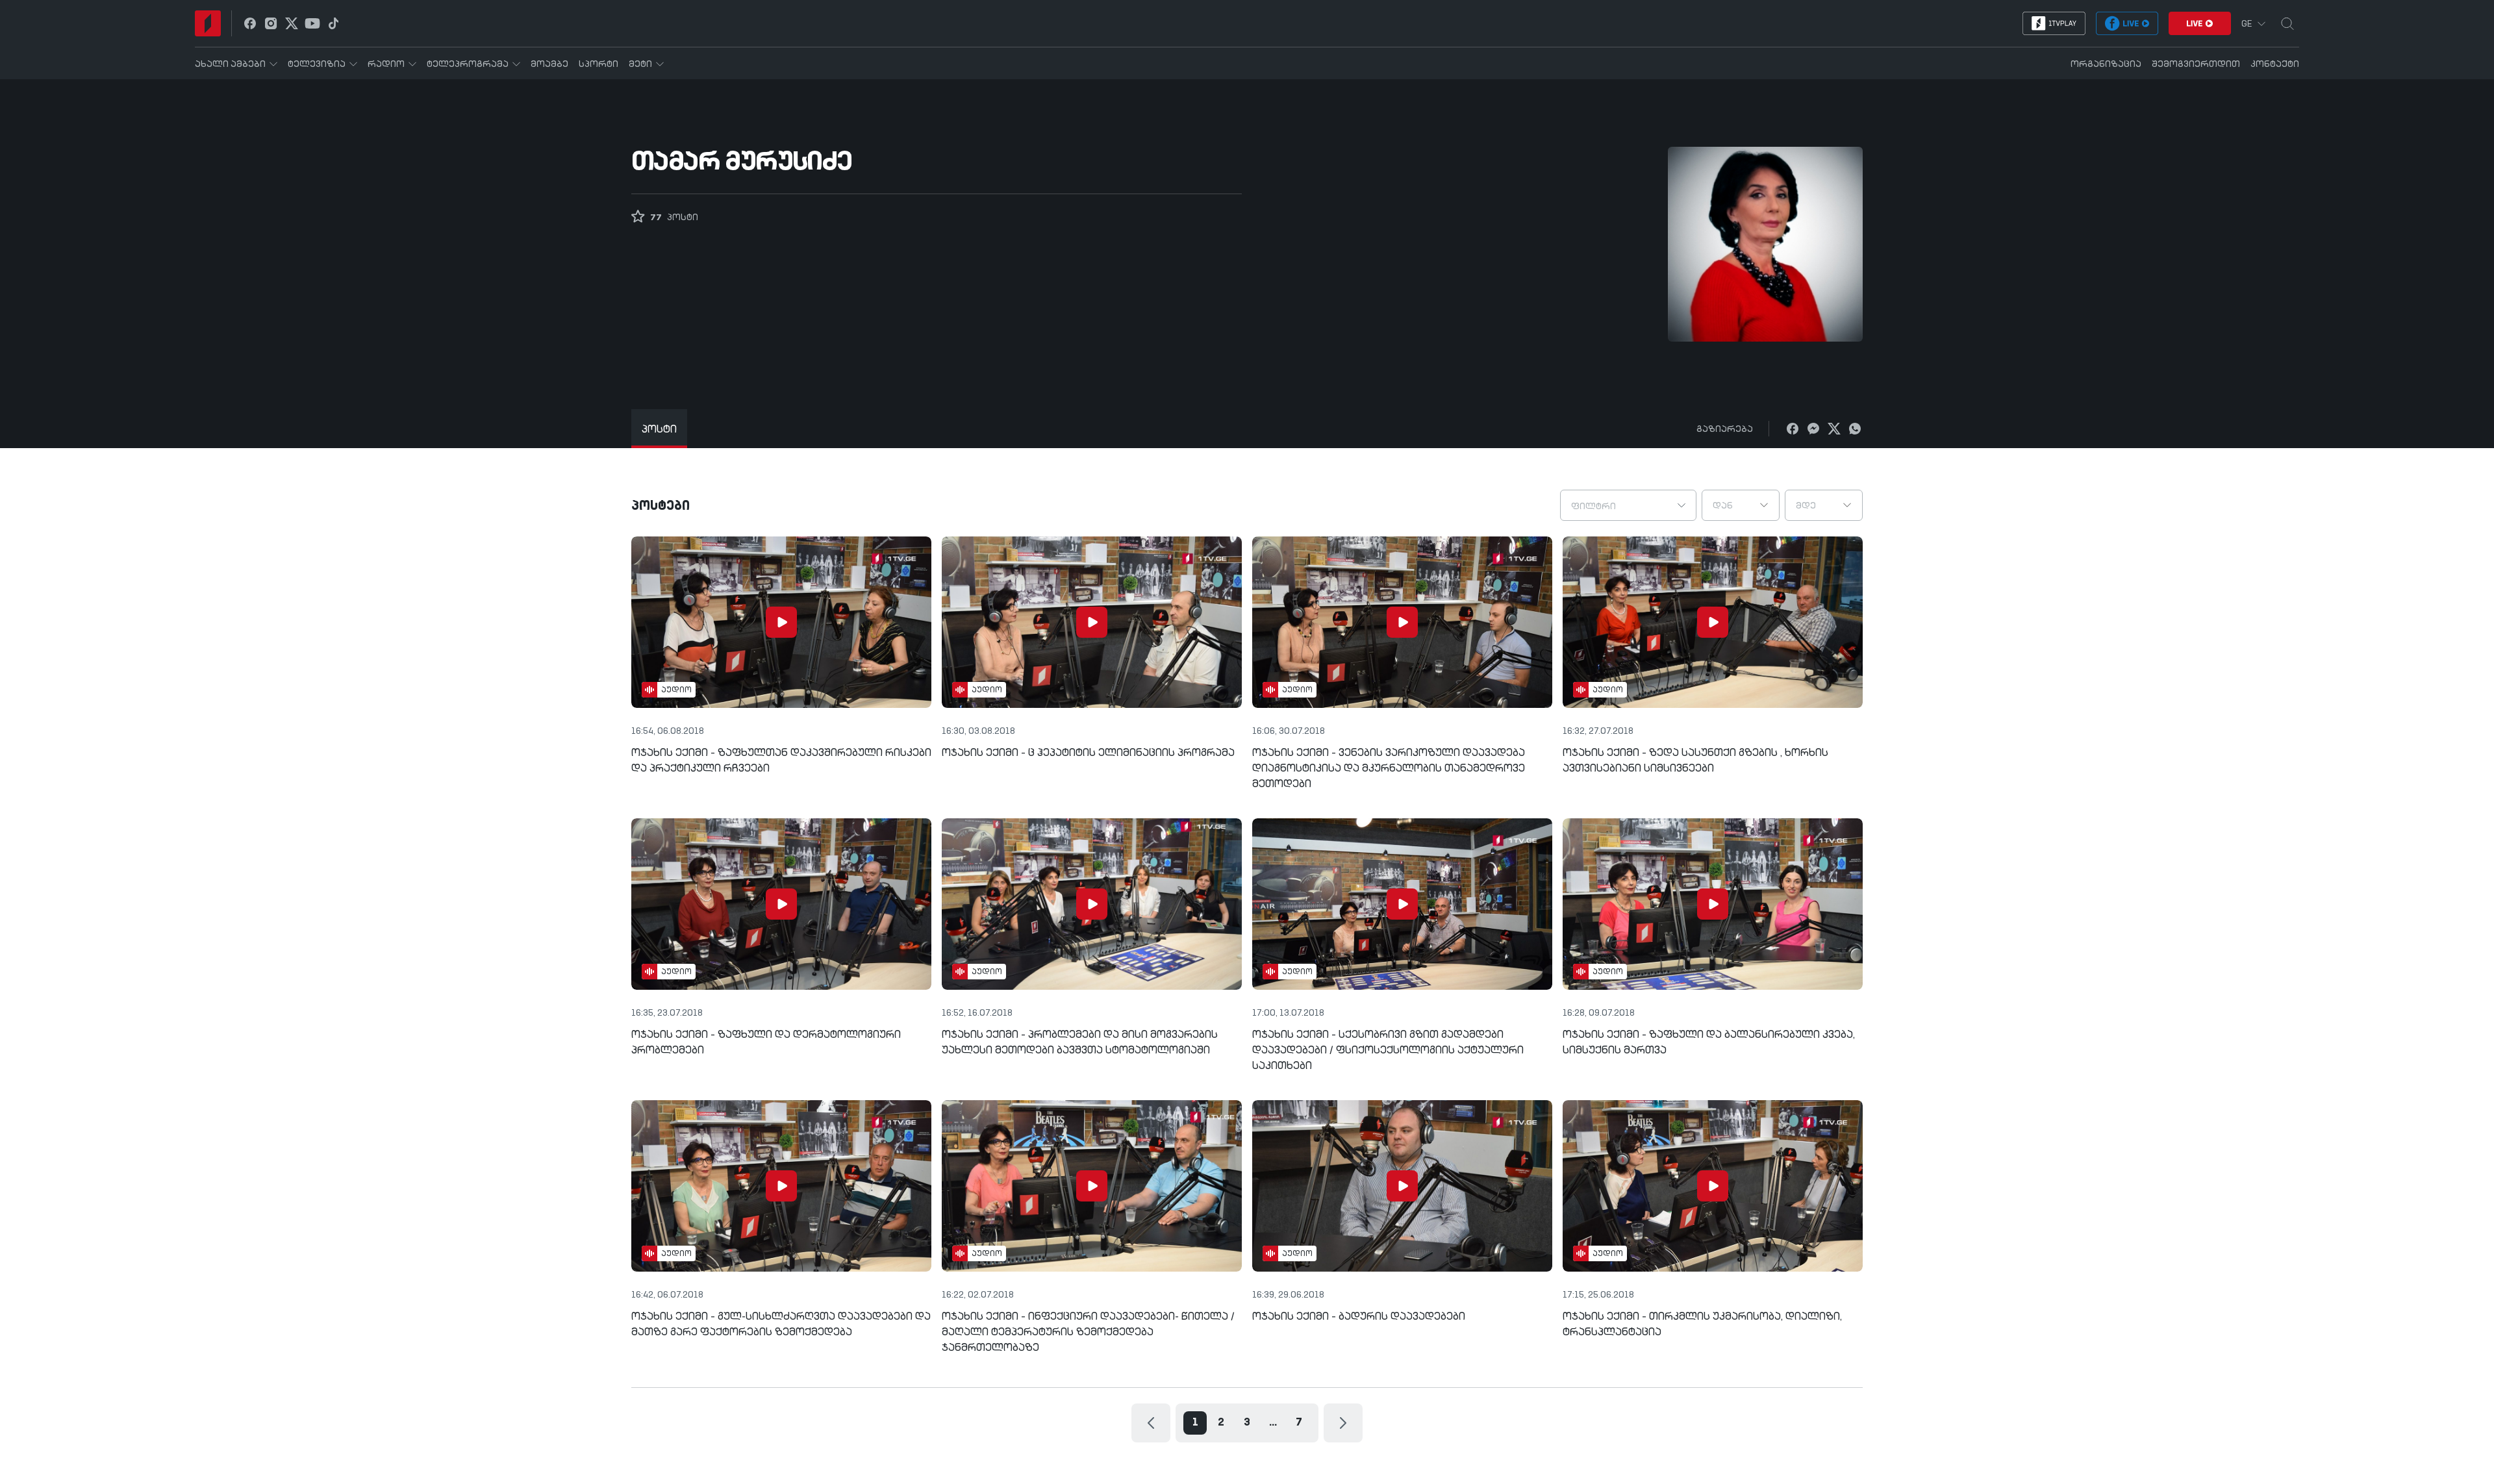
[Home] (208, 23)
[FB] (1793, 429)
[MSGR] (1813, 429)
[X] (1834, 429)
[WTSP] (1855, 429)
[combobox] (1628, 505)
